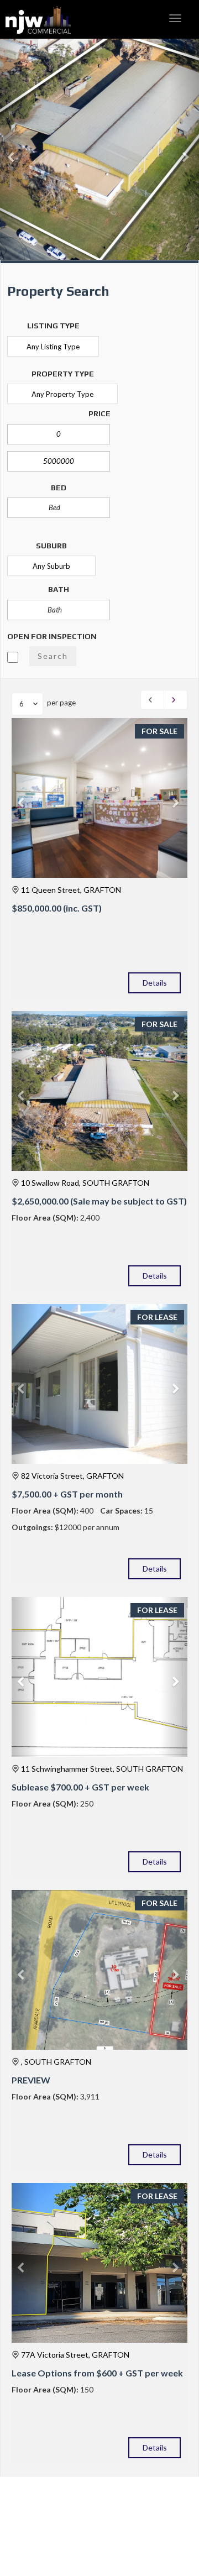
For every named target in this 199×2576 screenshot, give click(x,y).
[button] (15, 152)
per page (61, 703)
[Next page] (176, 700)
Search (53, 656)
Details (155, 983)
